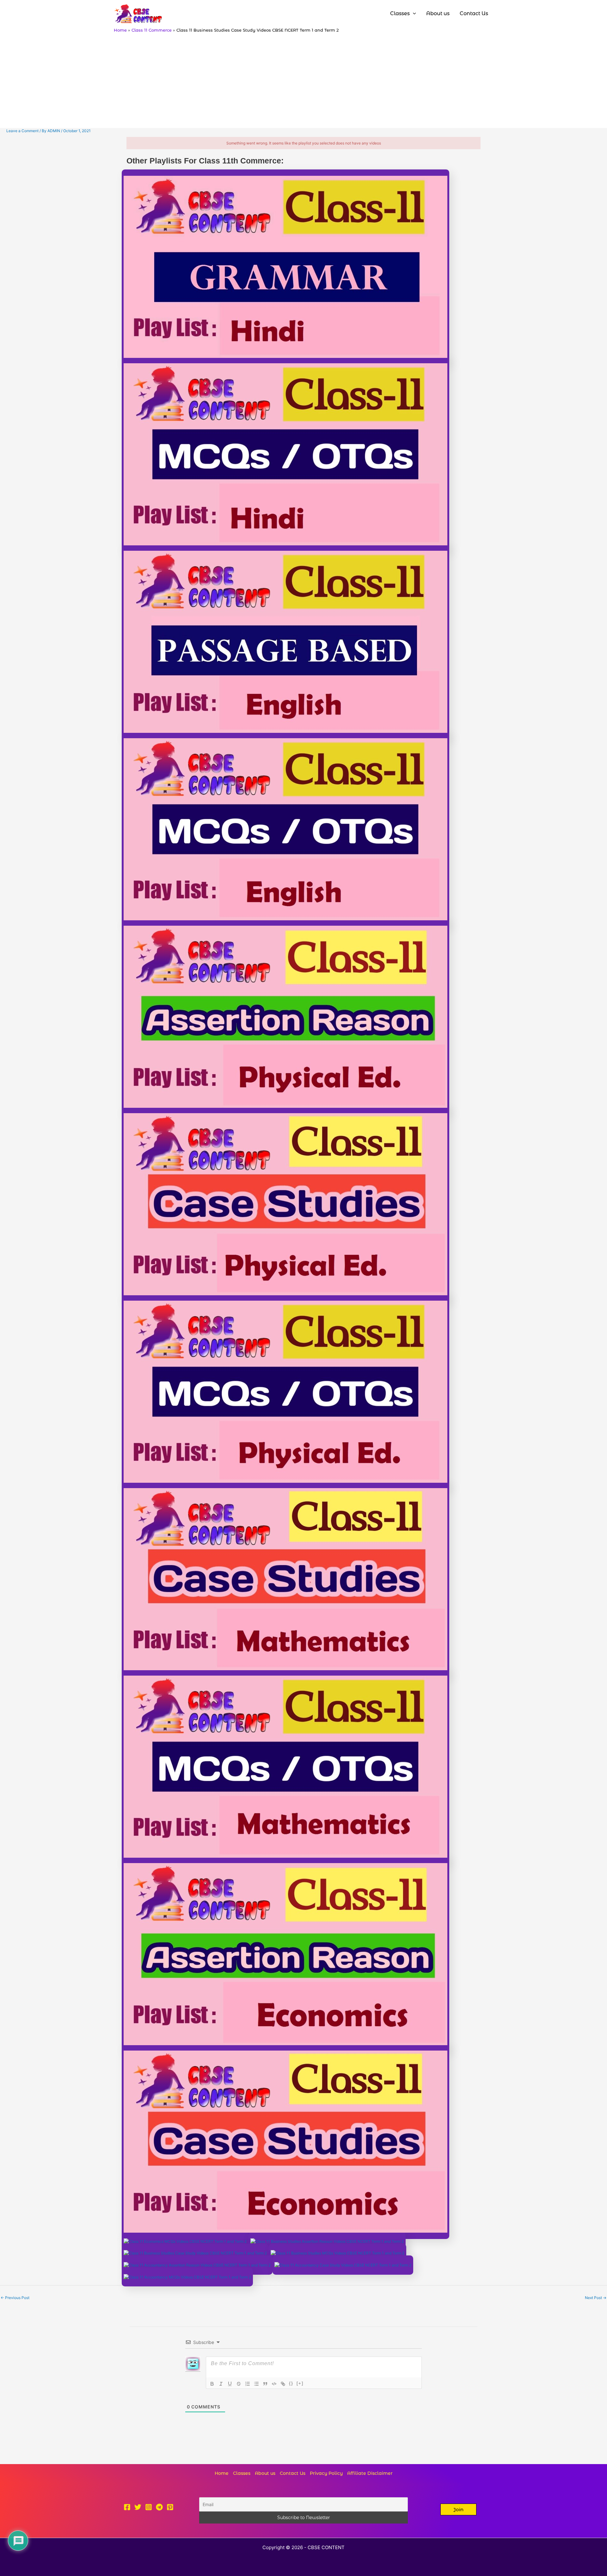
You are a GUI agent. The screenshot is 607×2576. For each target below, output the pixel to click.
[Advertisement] (303, 80)
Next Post (596, 2298)
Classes (242, 2473)
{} (291, 2383)
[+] (300, 2383)
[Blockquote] (265, 2384)
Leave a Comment (22, 131)
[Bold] (212, 2384)
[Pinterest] (170, 2507)
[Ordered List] (248, 2384)
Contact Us (293, 2473)
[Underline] (230, 2384)
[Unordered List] (256, 2384)
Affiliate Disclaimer (370, 2473)
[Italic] (221, 2384)
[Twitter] (138, 2507)
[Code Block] (274, 2384)
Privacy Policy (326, 2473)
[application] (413, 14)
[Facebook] (127, 2507)
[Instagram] (149, 2507)
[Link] (283, 2384)
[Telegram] (159, 2507)
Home (222, 2473)
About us (265, 2473)
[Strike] (239, 2384)
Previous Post (15, 2298)
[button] (458, 2509)
